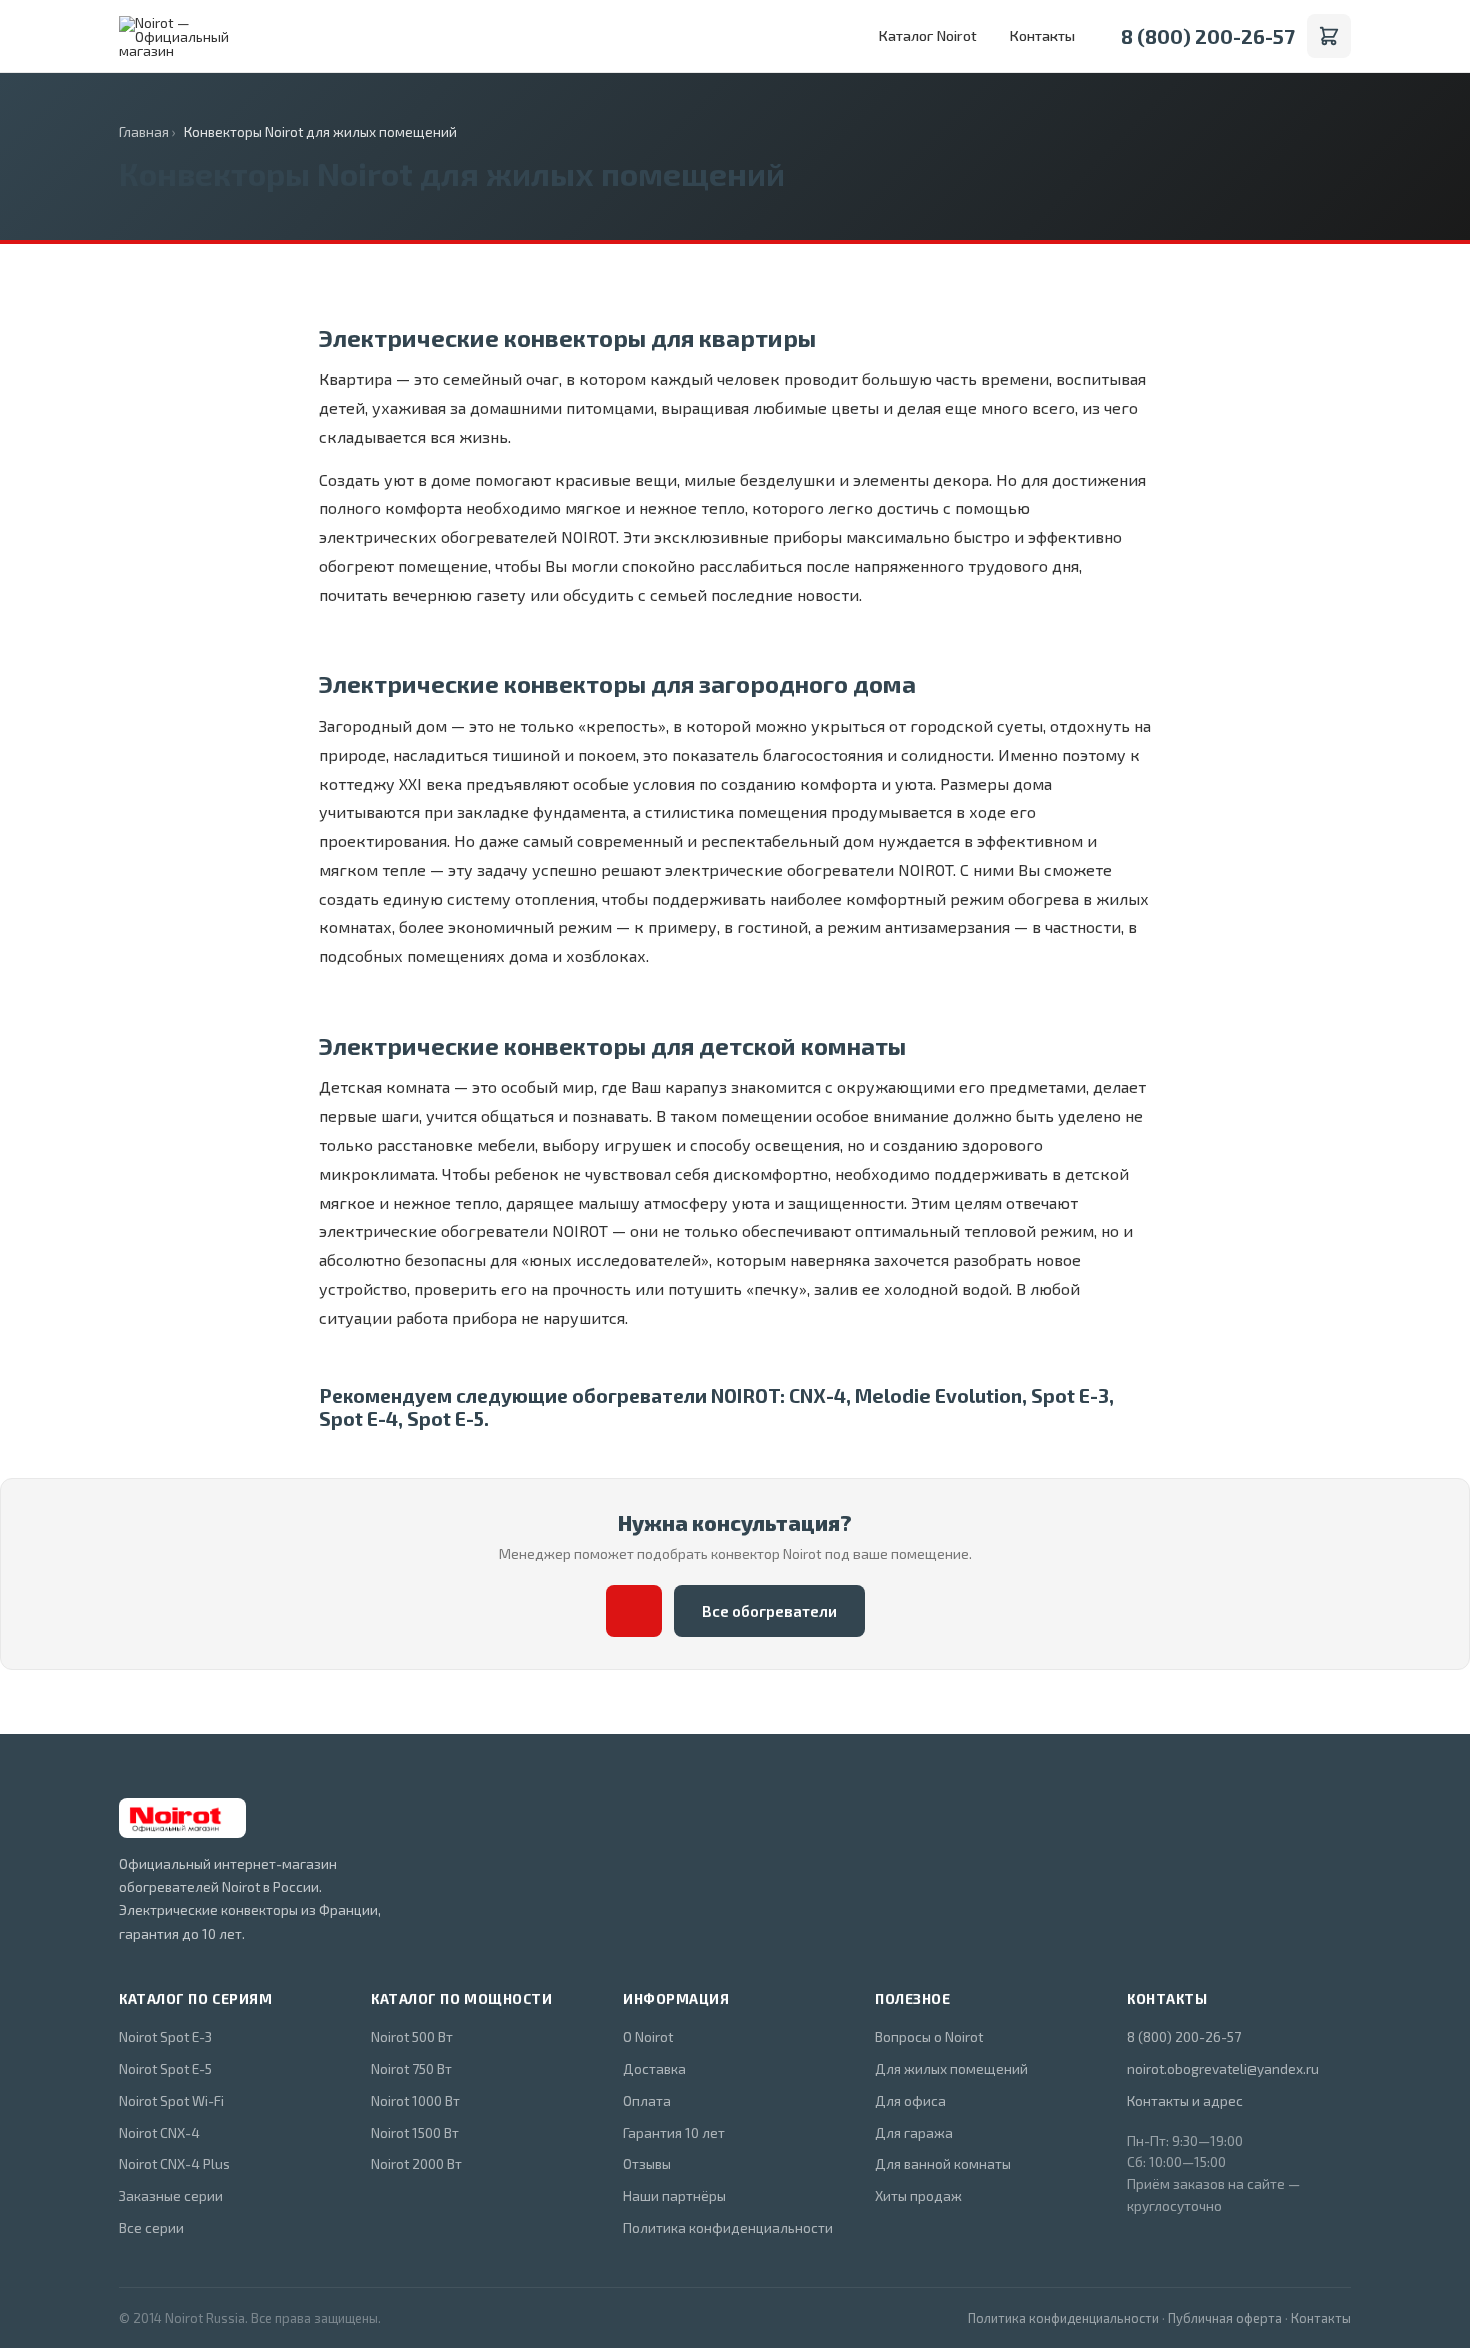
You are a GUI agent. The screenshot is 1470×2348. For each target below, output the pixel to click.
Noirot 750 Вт (411, 2068)
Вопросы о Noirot (929, 2036)
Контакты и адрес (1185, 2100)
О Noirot (648, 2036)
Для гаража (914, 2132)
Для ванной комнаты (943, 2163)
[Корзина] (1329, 36)
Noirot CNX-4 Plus (174, 2163)
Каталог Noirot (927, 35)
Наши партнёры (674, 2195)
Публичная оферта (1225, 2318)
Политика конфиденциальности (728, 2227)
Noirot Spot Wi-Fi (171, 2100)
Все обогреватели (769, 1611)
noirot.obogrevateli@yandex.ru (1223, 2068)
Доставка (654, 2068)
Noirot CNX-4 (159, 2132)
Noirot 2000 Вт (416, 2163)
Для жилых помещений (951, 2068)
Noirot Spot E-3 (165, 2036)
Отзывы (647, 2163)
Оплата (647, 2100)
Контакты (1042, 35)
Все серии (151, 2227)
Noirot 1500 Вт (415, 2132)
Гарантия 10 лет (674, 2132)
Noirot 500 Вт (412, 2036)
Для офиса (910, 2100)
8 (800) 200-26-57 (1208, 36)
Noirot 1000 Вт (415, 2100)
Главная (144, 131)
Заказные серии (171, 2195)
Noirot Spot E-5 (165, 2068)
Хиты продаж (918, 2195)
